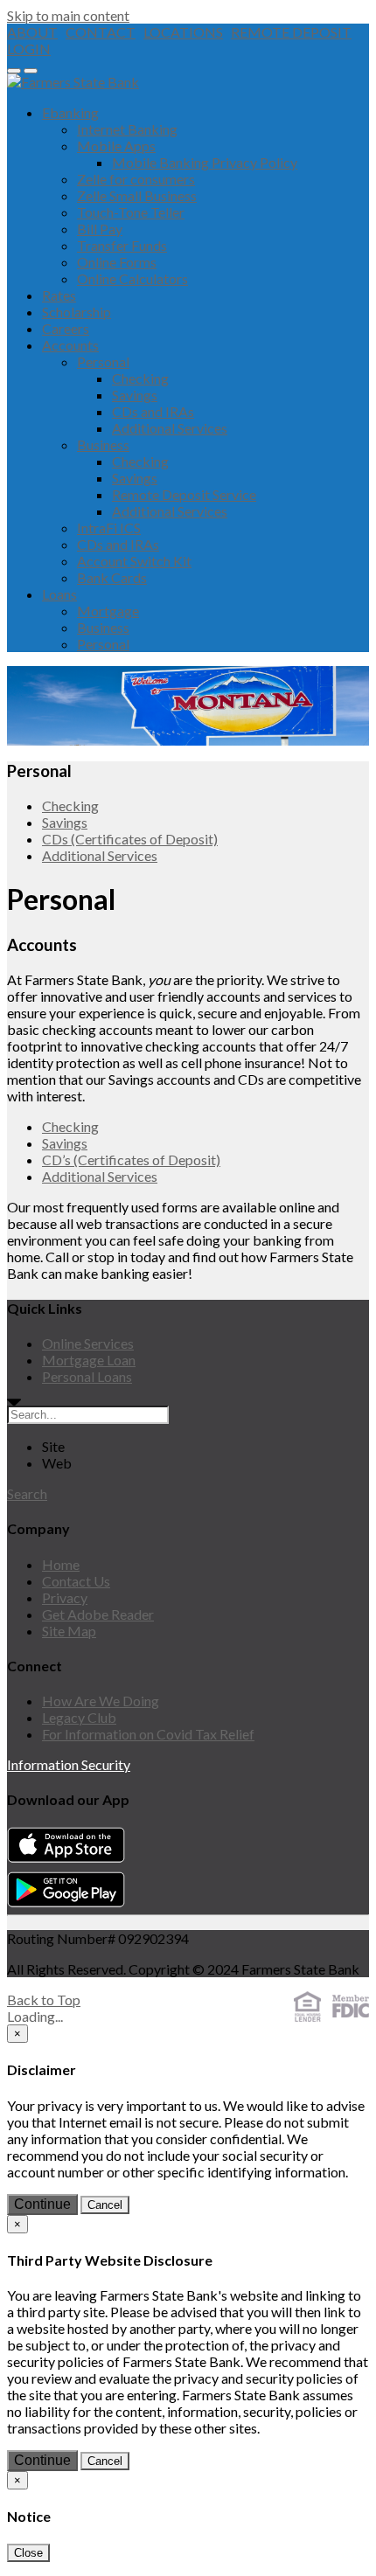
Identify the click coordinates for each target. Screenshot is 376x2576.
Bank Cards (112, 577)
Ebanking (70, 112)
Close (28, 2553)
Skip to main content (68, 15)
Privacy (65, 1597)
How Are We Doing (101, 1701)
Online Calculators (132, 278)
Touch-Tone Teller (131, 212)
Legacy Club (79, 1717)
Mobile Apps (116, 146)
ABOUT (32, 32)
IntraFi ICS (109, 528)
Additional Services (170, 428)
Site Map (69, 1631)
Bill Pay (100, 229)
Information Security (69, 1764)
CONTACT (101, 32)
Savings (135, 395)
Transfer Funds (122, 245)
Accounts (70, 345)
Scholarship (77, 312)
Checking (140, 378)
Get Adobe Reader (98, 1614)
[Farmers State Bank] (73, 82)
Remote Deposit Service (184, 494)
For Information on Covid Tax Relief (148, 1734)
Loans (59, 594)
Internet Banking (127, 129)
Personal (103, 361)
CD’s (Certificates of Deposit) (131, 1160)
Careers (66, 328)
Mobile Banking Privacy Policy (205, 162)
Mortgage (108, 611)
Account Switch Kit (134, 561)
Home (61, 1564)
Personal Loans (87, 1376)
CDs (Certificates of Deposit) (130, 839)
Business (103, 444)
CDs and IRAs (153, 411)
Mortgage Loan (89, 1360)
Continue (42, 2204)
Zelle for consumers (136, 179)
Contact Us (76, 1581)
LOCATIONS (183, 32)
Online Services (88, 1343)
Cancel (105, 2205)
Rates (59, 295)
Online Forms (117, 262)
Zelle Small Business (137, 195)
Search (27, 1493)
